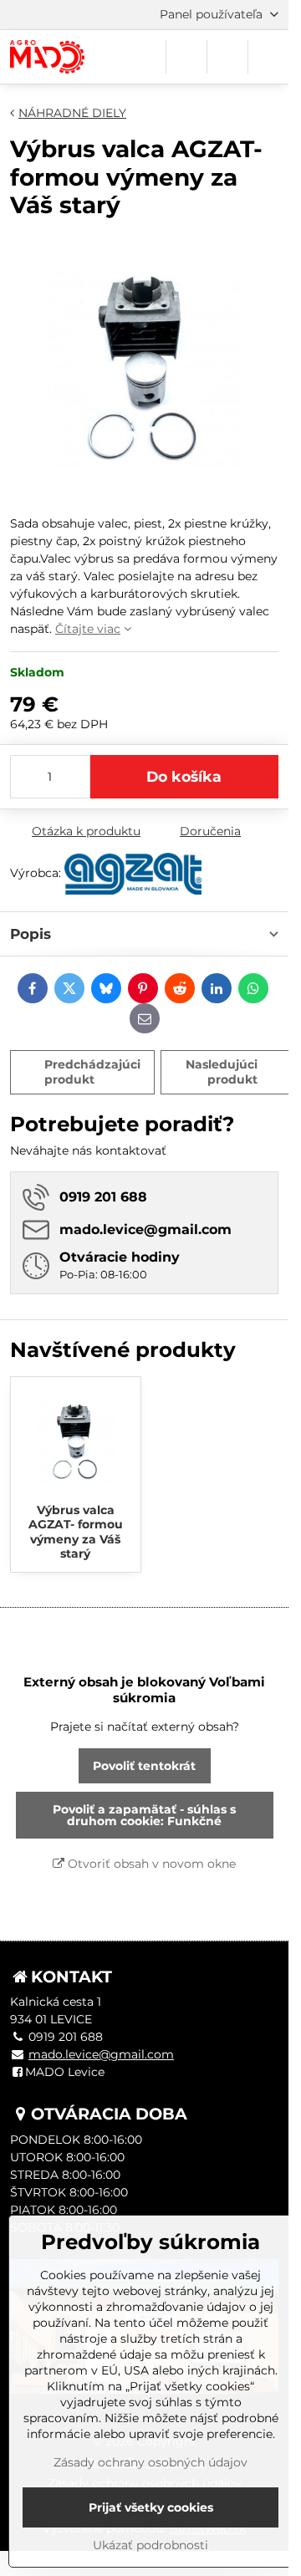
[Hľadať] (186, 57)
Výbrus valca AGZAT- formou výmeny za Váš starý (76, 1532)
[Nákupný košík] (227, 57)
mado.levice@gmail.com (101, 2054)
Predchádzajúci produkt (92, 1072)
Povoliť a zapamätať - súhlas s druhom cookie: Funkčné (144, 1815)
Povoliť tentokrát (144, 1766)
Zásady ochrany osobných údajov (150, 2462)
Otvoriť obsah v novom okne (150, 1864)
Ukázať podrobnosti (150, 2545)
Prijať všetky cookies (151, 2507)
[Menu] (268, 57)
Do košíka (184, 776)
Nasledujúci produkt (222, 1072)
